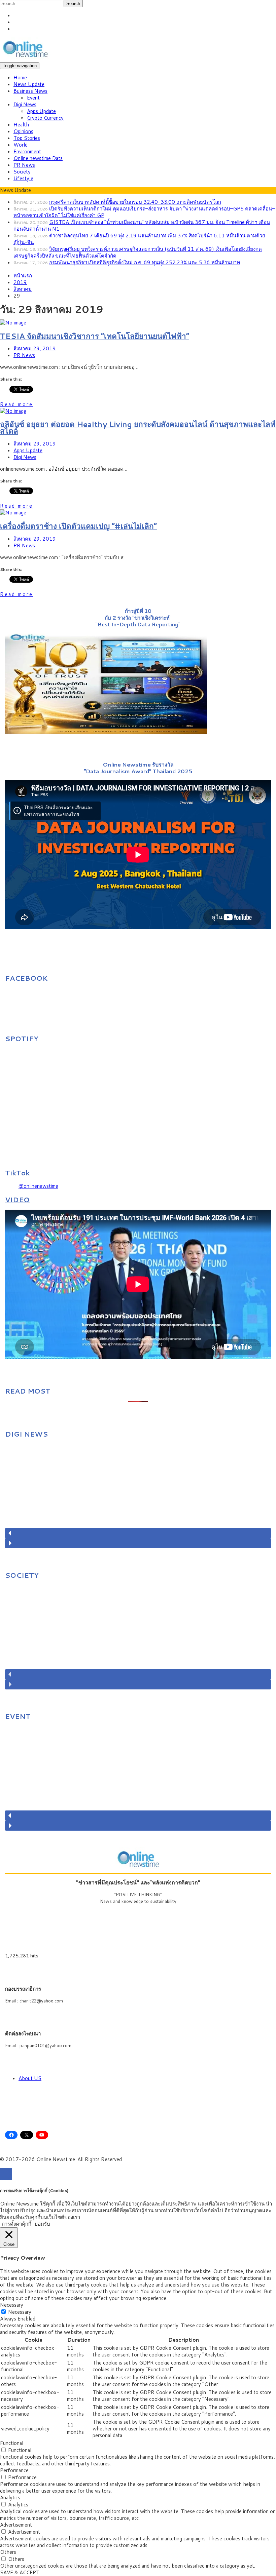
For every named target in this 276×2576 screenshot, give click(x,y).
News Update (29, 84)
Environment (27, 151)
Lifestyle (23, 178)
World (21, 145)
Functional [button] (12, 2443)
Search (73, 4)
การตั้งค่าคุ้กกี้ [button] (16, 2224)
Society (22, 172)
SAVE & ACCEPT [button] (20, 2572)
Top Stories (27, 138)
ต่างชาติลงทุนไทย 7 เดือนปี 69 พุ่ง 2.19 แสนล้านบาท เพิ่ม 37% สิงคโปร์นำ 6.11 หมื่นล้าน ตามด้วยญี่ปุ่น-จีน (139, 239)
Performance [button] (14, 2470)
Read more (16, 404)
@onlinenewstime (38, 1186)
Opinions (23, 131)
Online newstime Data (38, 158)
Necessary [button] (12, 2305)
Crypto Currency (45, 118)
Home (20, 77)
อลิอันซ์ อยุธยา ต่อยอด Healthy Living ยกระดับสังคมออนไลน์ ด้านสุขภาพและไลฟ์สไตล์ (138, 427)
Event (33, 98)
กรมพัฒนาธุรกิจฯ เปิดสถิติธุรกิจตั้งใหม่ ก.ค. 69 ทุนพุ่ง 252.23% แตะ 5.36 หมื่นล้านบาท (145, 262)
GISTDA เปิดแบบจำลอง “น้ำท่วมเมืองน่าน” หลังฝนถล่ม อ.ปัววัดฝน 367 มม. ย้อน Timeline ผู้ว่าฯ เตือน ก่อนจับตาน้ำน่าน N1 (142, 225)
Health (21, 125)
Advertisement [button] (16, 2525)
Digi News (25, 104)
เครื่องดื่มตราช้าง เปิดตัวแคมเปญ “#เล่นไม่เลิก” (78, 526)
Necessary (20, 2312)
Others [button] (8, 2552)
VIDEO (17, 1200)
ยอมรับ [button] (42, 2224)
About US (30, 2078)
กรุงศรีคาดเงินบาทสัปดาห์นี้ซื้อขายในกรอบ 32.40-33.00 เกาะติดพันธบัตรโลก (135, 202)
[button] (138, 1533)
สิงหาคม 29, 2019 (35, 348)
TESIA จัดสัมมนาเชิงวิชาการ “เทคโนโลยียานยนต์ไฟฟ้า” (95, 336)
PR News (24, 165)
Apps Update (41, 111)
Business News (30, 91)
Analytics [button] (10, 2497)
